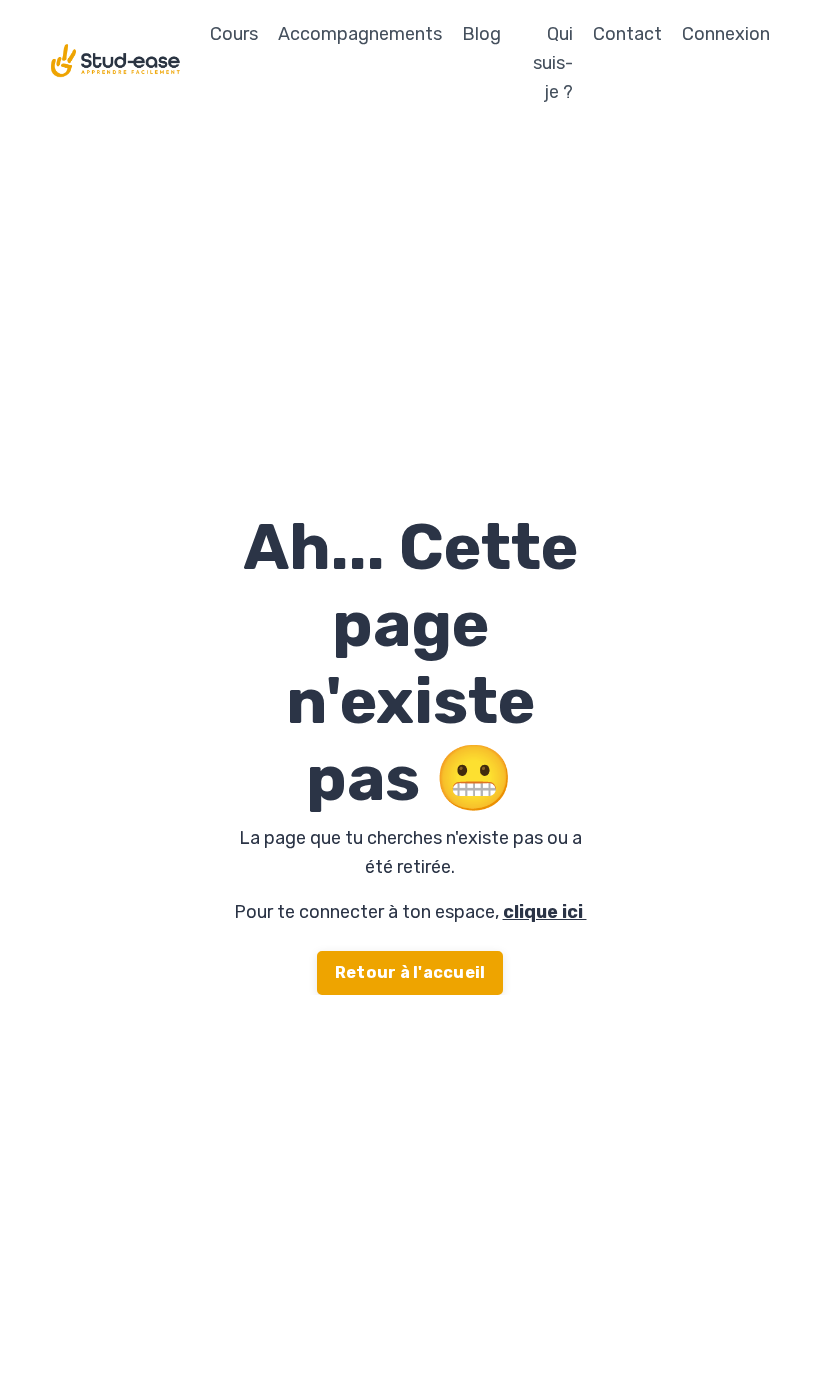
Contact (627, 34)
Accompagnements (360, 34)
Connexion (726, 34)
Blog (481, 34)
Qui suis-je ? (553, 63)
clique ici (545, 912)
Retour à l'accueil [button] (410, 972)
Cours (234, 34)
